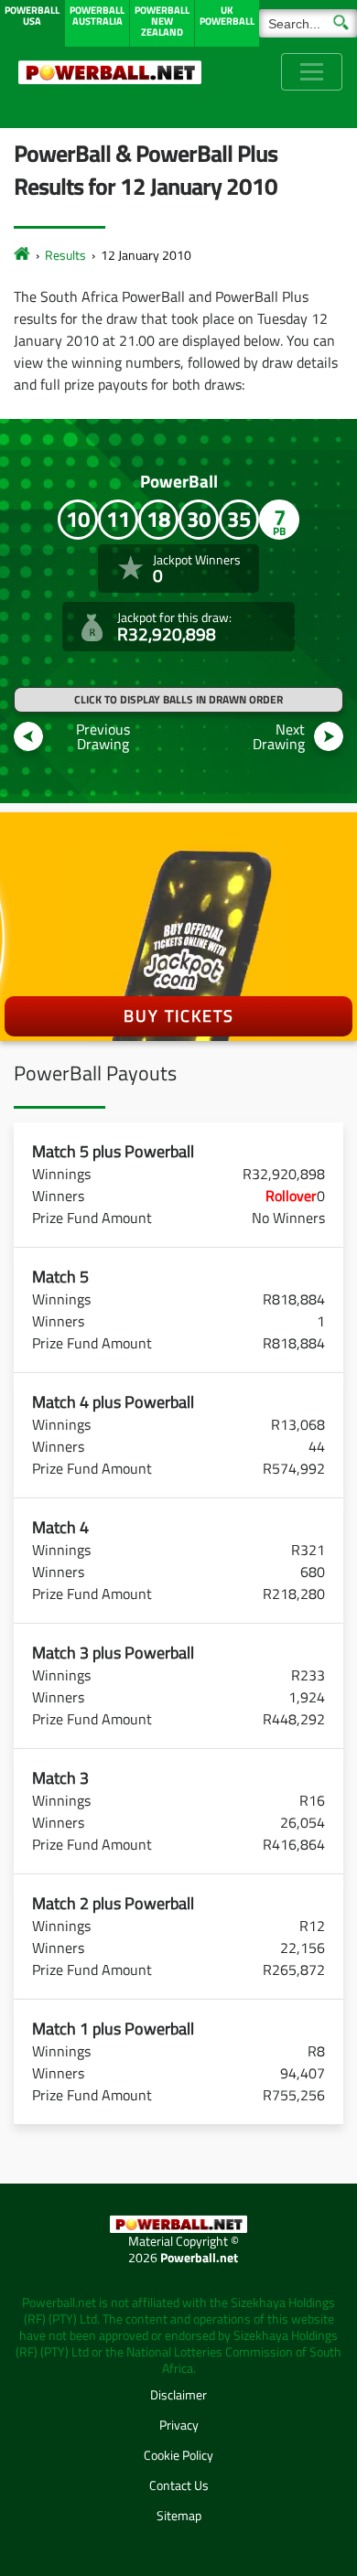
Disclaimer (178, 2394)
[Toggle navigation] (312, 72)
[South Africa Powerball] (110, 72)
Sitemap (179, 2515)
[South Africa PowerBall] (22, 255)
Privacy (179, 2425)
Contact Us (179, 2485)
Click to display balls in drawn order (178, 699)
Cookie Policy (178, 2455)
